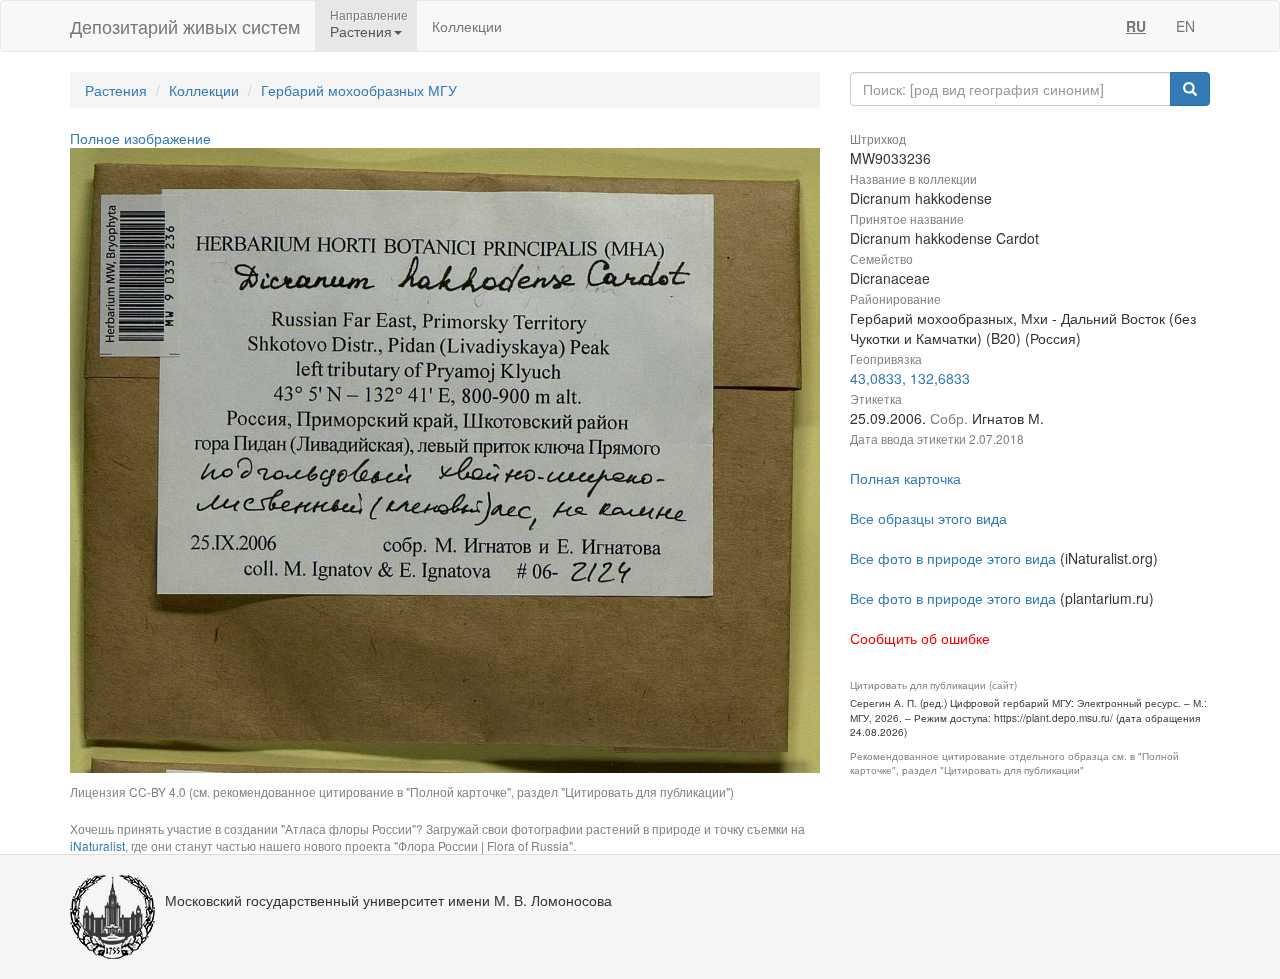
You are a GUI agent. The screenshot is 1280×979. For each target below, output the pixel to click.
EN (1185, 26)
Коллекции (467, 26)
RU (1136, 26)
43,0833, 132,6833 (910, 378)
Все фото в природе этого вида (953, 558)
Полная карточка (905, 478)
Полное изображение (140, 138)
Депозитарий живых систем (185, 26)
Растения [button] (361, 31)
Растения (116, 90)
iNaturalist (97, 845)
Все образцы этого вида (928, 518)
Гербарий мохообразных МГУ (359, 90)
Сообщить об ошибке (920, 638)
